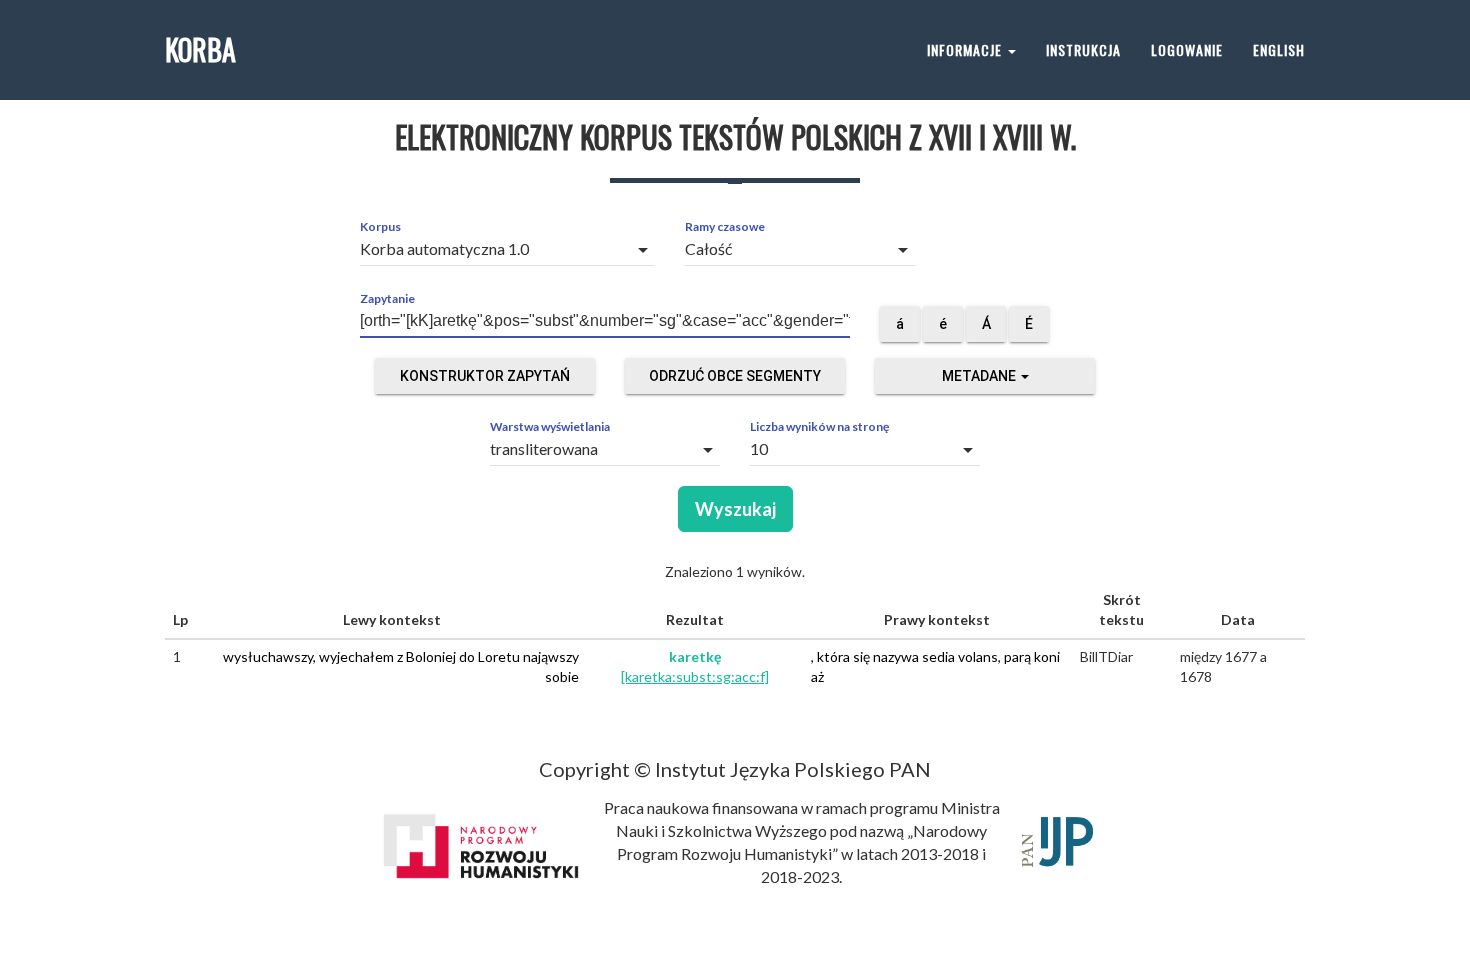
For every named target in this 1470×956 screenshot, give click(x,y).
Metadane (980, 376)
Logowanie (1187, 49)
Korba (200, 49)
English (1279, 49)
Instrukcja (1083, 49)
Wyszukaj (735, 509)
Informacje (966, 49)
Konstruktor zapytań (485, 376)
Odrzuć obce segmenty (735, 376)
